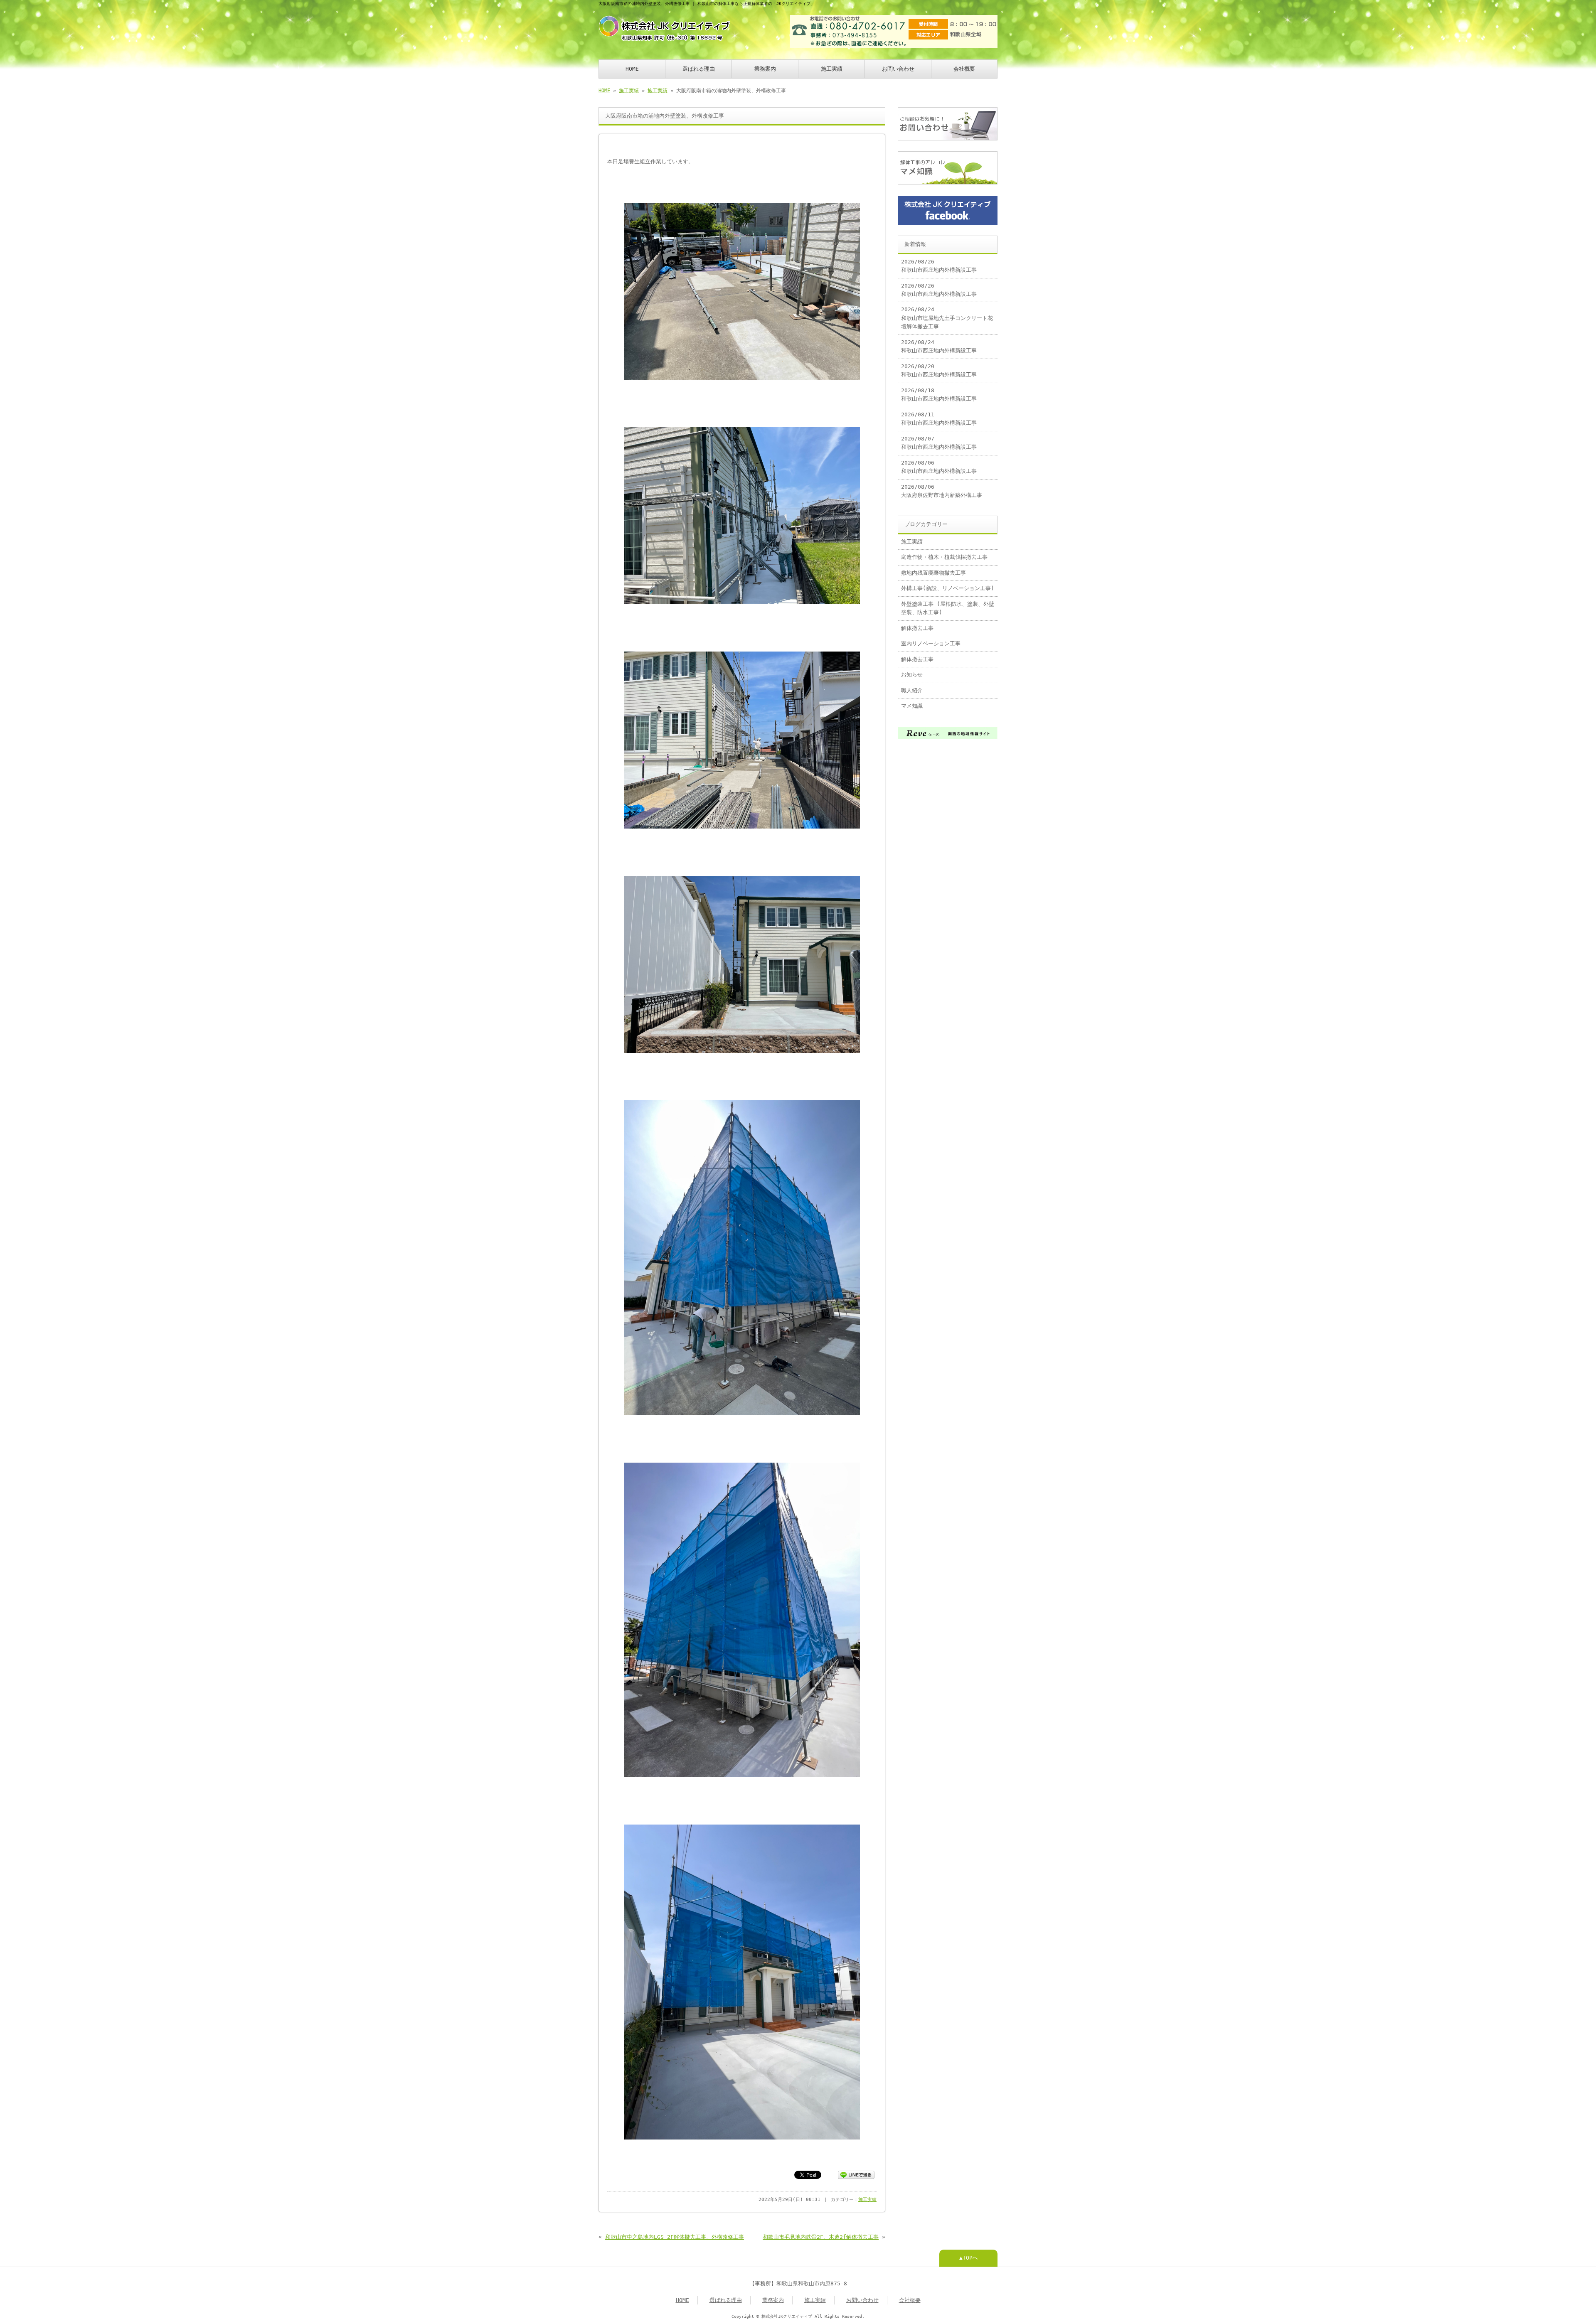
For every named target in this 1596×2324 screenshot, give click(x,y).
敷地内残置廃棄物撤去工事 (933, 573)
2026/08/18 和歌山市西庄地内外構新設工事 (939, 395)
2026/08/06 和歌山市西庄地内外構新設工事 (939, 467)
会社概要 (964, 69)
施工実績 (832, 69)
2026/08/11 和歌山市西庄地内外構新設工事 (939, 419)
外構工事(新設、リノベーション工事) (948, 588)
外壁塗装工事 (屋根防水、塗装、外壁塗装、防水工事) (948, 608)
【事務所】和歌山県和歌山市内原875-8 (798, 2283)
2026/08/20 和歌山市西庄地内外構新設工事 (939, 370)
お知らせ (912, 675)
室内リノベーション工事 (931, 643)
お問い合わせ (898, 69)
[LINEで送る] (856, 2174)
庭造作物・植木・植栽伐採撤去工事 (944, 557)
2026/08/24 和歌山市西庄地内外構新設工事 (939, 346)
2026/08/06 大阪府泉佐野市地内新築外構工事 (942, 491)
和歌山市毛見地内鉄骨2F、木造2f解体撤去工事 (821, 2237)
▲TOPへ (969, 2258)
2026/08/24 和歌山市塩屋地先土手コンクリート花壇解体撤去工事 (947, 318)
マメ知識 (912, 706)
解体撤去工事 (917, 628)
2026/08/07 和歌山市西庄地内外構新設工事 (939, 443)
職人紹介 (912, 690)
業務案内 (765, 69)
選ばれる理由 (699, 69)
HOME (632, 69)
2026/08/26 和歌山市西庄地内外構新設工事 (939, 266)
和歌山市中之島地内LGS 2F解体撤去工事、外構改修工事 (675, 2237)
